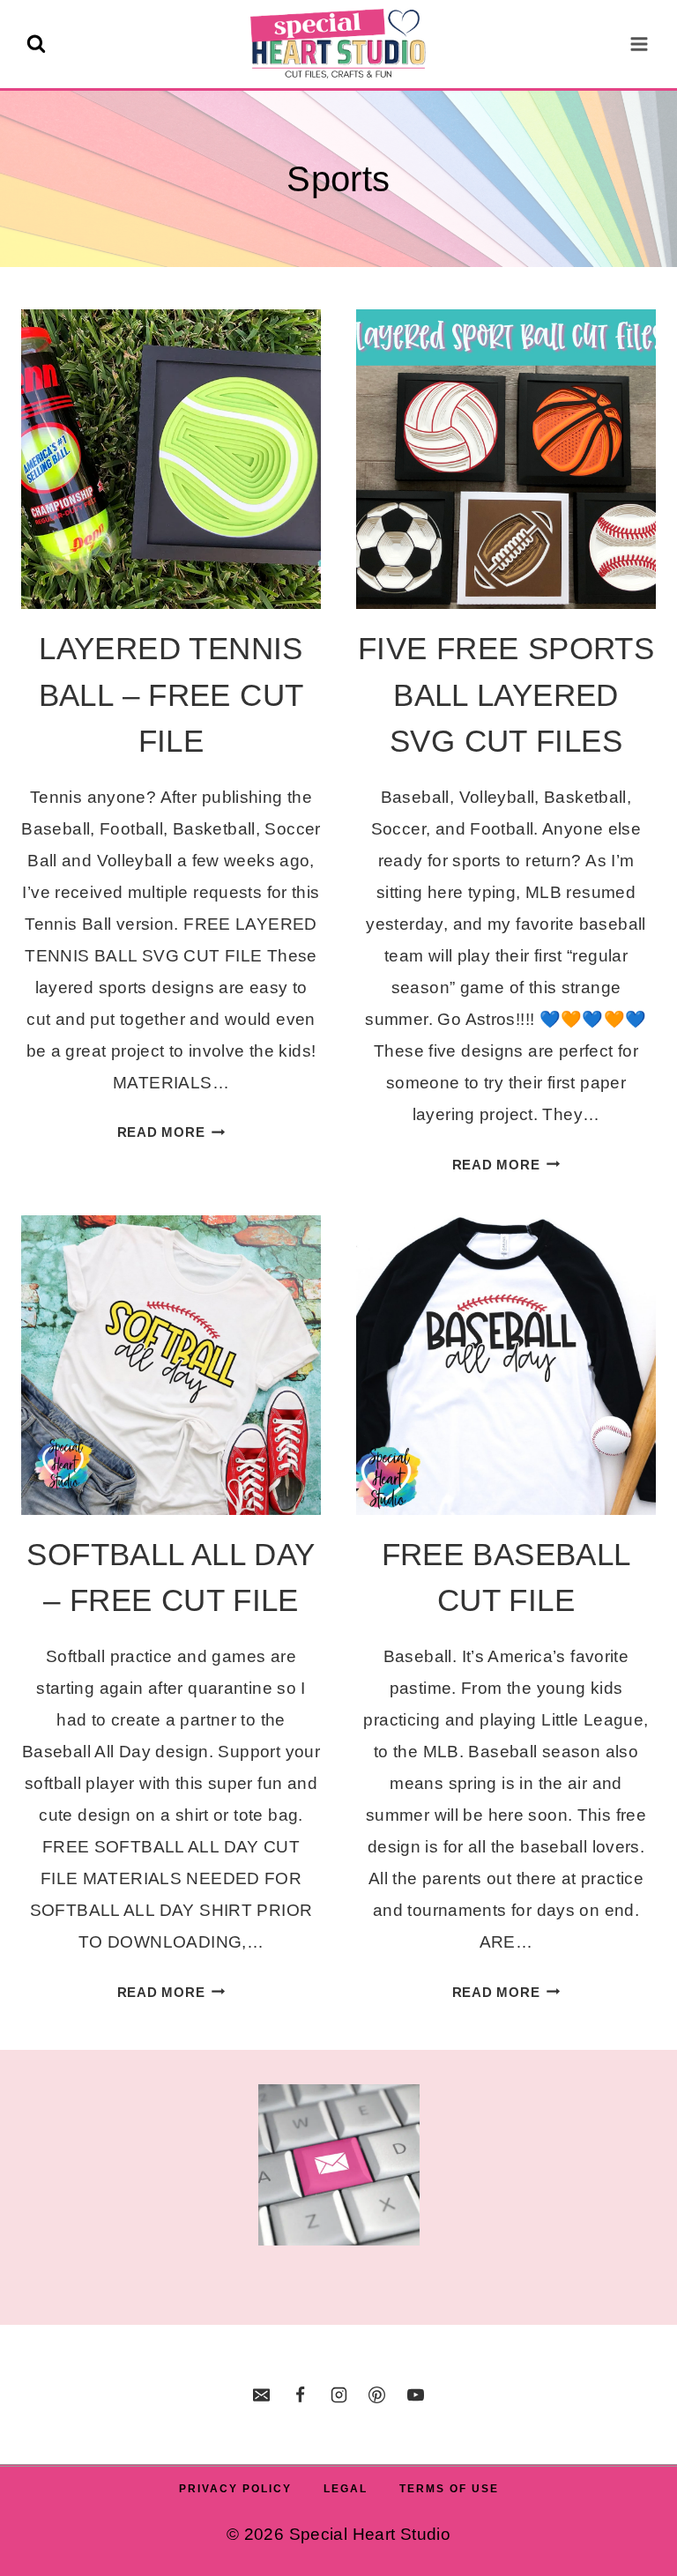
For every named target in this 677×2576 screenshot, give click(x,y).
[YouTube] (415, 2394)
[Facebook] (300, 2394)
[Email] (262, 2394)
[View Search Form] (36, 44)
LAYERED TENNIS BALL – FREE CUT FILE (171, 694)
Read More (171, 1132)
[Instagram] (338, 2394)
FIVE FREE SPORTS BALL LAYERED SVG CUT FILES (506, 694)
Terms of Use (449, 2489)
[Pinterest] (377, 2394)
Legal (346, 2489)
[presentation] (171, 459)
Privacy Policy (235, 2489)
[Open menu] (639, 44)
